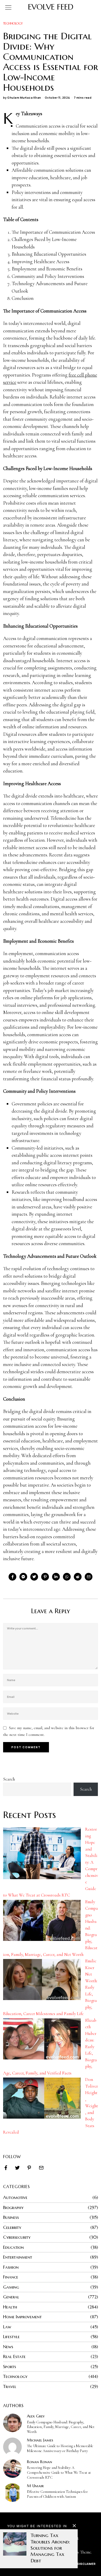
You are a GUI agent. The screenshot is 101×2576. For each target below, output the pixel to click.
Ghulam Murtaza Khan (24, 97)
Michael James (40, 2440)
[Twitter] (34, 1577)
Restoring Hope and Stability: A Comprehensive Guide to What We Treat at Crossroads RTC (59, 2473)
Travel (10, 2386)
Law (7, 2327)
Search (9, 1779)
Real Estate (14, 2356)
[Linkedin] (56, 1577)
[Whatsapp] (67, 1577)
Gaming (11, 2287)
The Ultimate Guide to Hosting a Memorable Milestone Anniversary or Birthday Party (60, 2448)
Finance (11, 2277)
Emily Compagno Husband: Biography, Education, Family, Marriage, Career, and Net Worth (61, 2427)
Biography (13, 2207)
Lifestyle (11, 2337)
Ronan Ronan (39, 2462)
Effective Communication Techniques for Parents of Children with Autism (57, 2494)
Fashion (11, 2267)
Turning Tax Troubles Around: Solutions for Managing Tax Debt (50, 2548)
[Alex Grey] (12, 2423)
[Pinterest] (45, 1577)
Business (11, 2217)
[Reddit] (78, 1577)
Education (13, 2247)
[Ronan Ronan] (12, 2469)
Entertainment (18, 2257)
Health (10, 2307)
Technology (13, 23)
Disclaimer (86, 2564)
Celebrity (12, 2227)
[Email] (89, 1577)
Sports (10, 2367)
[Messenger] (23, 1577)
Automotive (15, 2197)
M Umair (35, 2486)
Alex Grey (36, 2416)
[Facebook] (12, 1577)
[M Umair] (12, 2493)
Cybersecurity (17, 2237)
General (11, 2297)
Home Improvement (22, 2317)
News (8, 2347)
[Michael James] (12, 2447)
